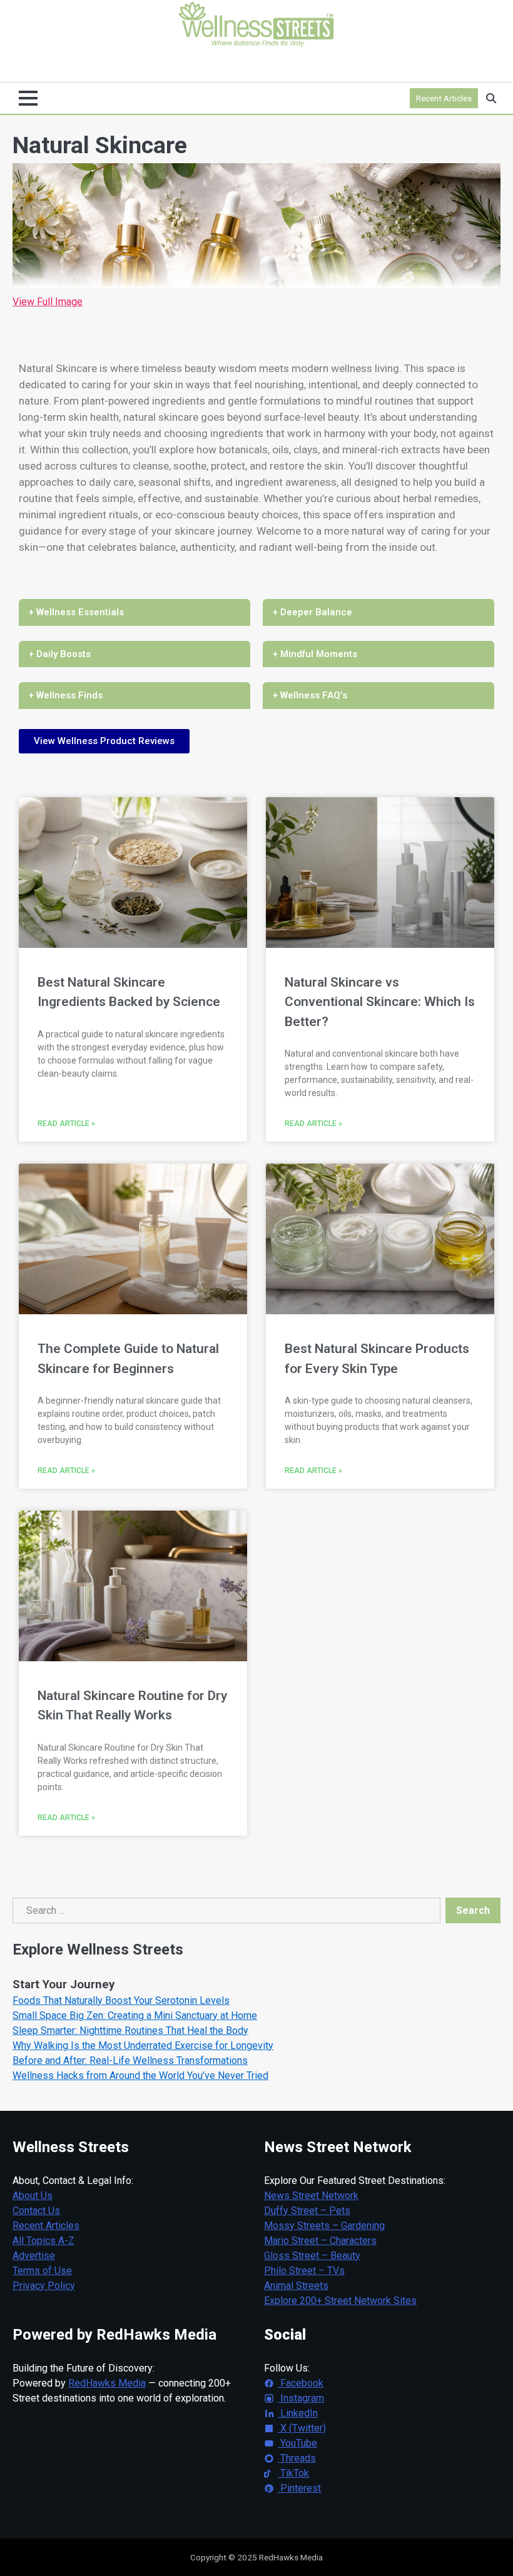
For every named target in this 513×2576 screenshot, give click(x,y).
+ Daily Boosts (60, 654)
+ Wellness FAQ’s (310, 695)
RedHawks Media (107, 2383)
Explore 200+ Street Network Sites (340, 2301)
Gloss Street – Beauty (312, 2256)
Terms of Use (42, 2271)
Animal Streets (296, 2286)
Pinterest (299, 2488)
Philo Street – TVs (304, 2271)
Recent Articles (444, 98)
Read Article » (66, 1124)
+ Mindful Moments (315, 654)
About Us (33, 2196)
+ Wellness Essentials (76, 612)
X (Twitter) (302, 2428)
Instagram (301, 2398)
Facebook (301, 2383)
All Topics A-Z (43, 2241)
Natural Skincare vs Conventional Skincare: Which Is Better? (380, 1002)
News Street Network (311, 2196)
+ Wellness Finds (66, 695)
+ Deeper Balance (312, 612)
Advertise (34, 2256)
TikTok (293, 2473)
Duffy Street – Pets (307, 2211)
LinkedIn (298, 2413)
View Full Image (48, 302)
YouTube (297, 2443)
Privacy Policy (44, 2286)
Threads (297, 2458)
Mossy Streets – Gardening (324, 2226)
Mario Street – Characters (320, 2241)
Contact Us (36, 2211)
